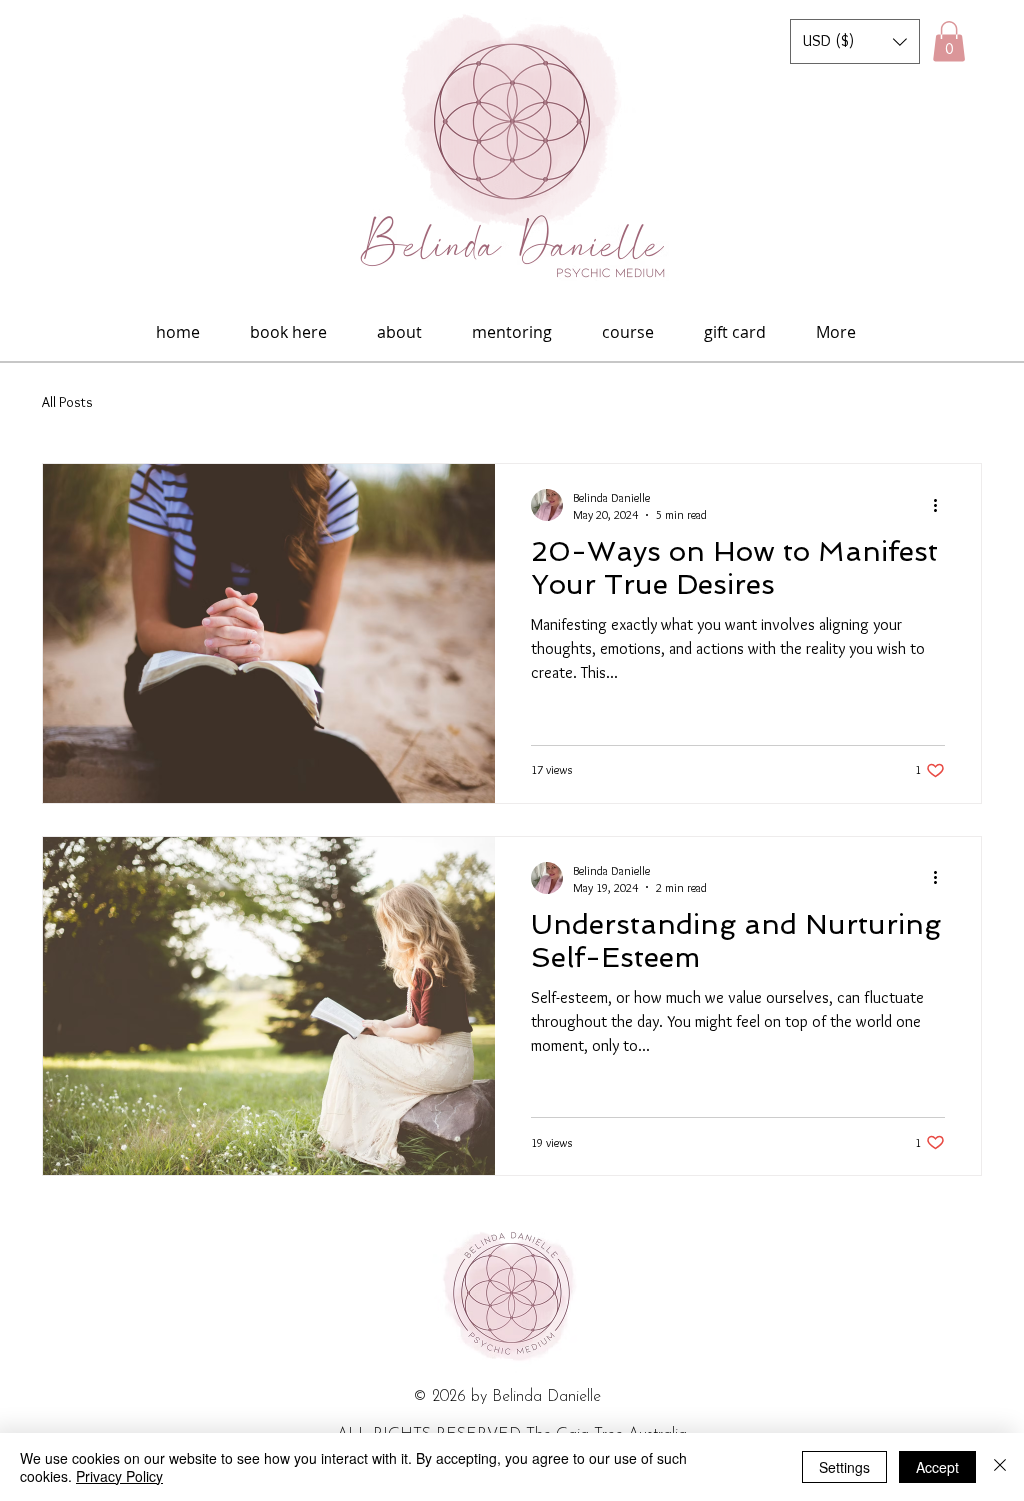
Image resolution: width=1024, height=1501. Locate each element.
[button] (855, 41)
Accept (937, 1467)
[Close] (1000, 1467)
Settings (844, 1467)
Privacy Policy (119, 1476)
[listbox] (855, 41)
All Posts (67, 402)
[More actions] (942, 505)
